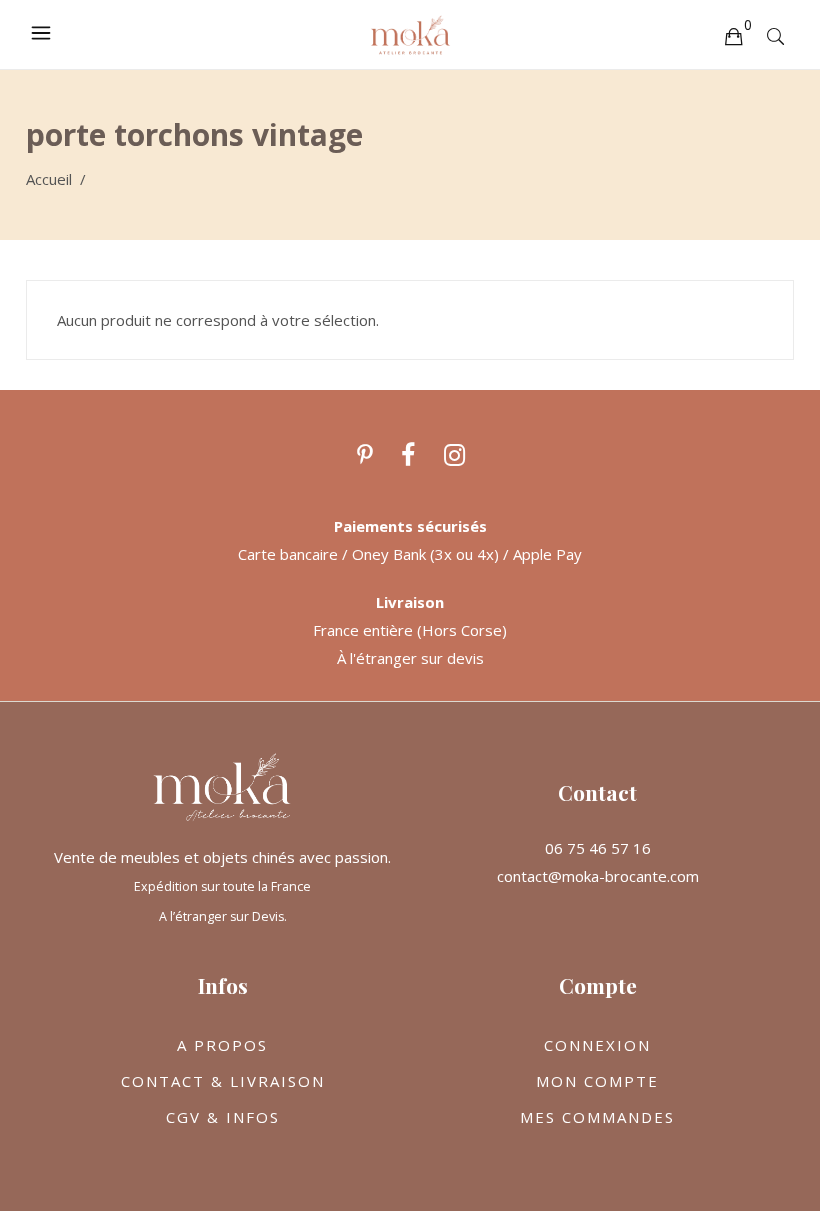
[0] (733, 35)
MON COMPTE (597, 1081)
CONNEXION (597, 1045)
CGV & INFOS (223, 1117)
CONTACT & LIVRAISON (223, 1081)
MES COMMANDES (597, 1117)
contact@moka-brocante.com (598, 876)
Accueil (49, 179)
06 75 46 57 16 (598, 848)
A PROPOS (222, 1045)
